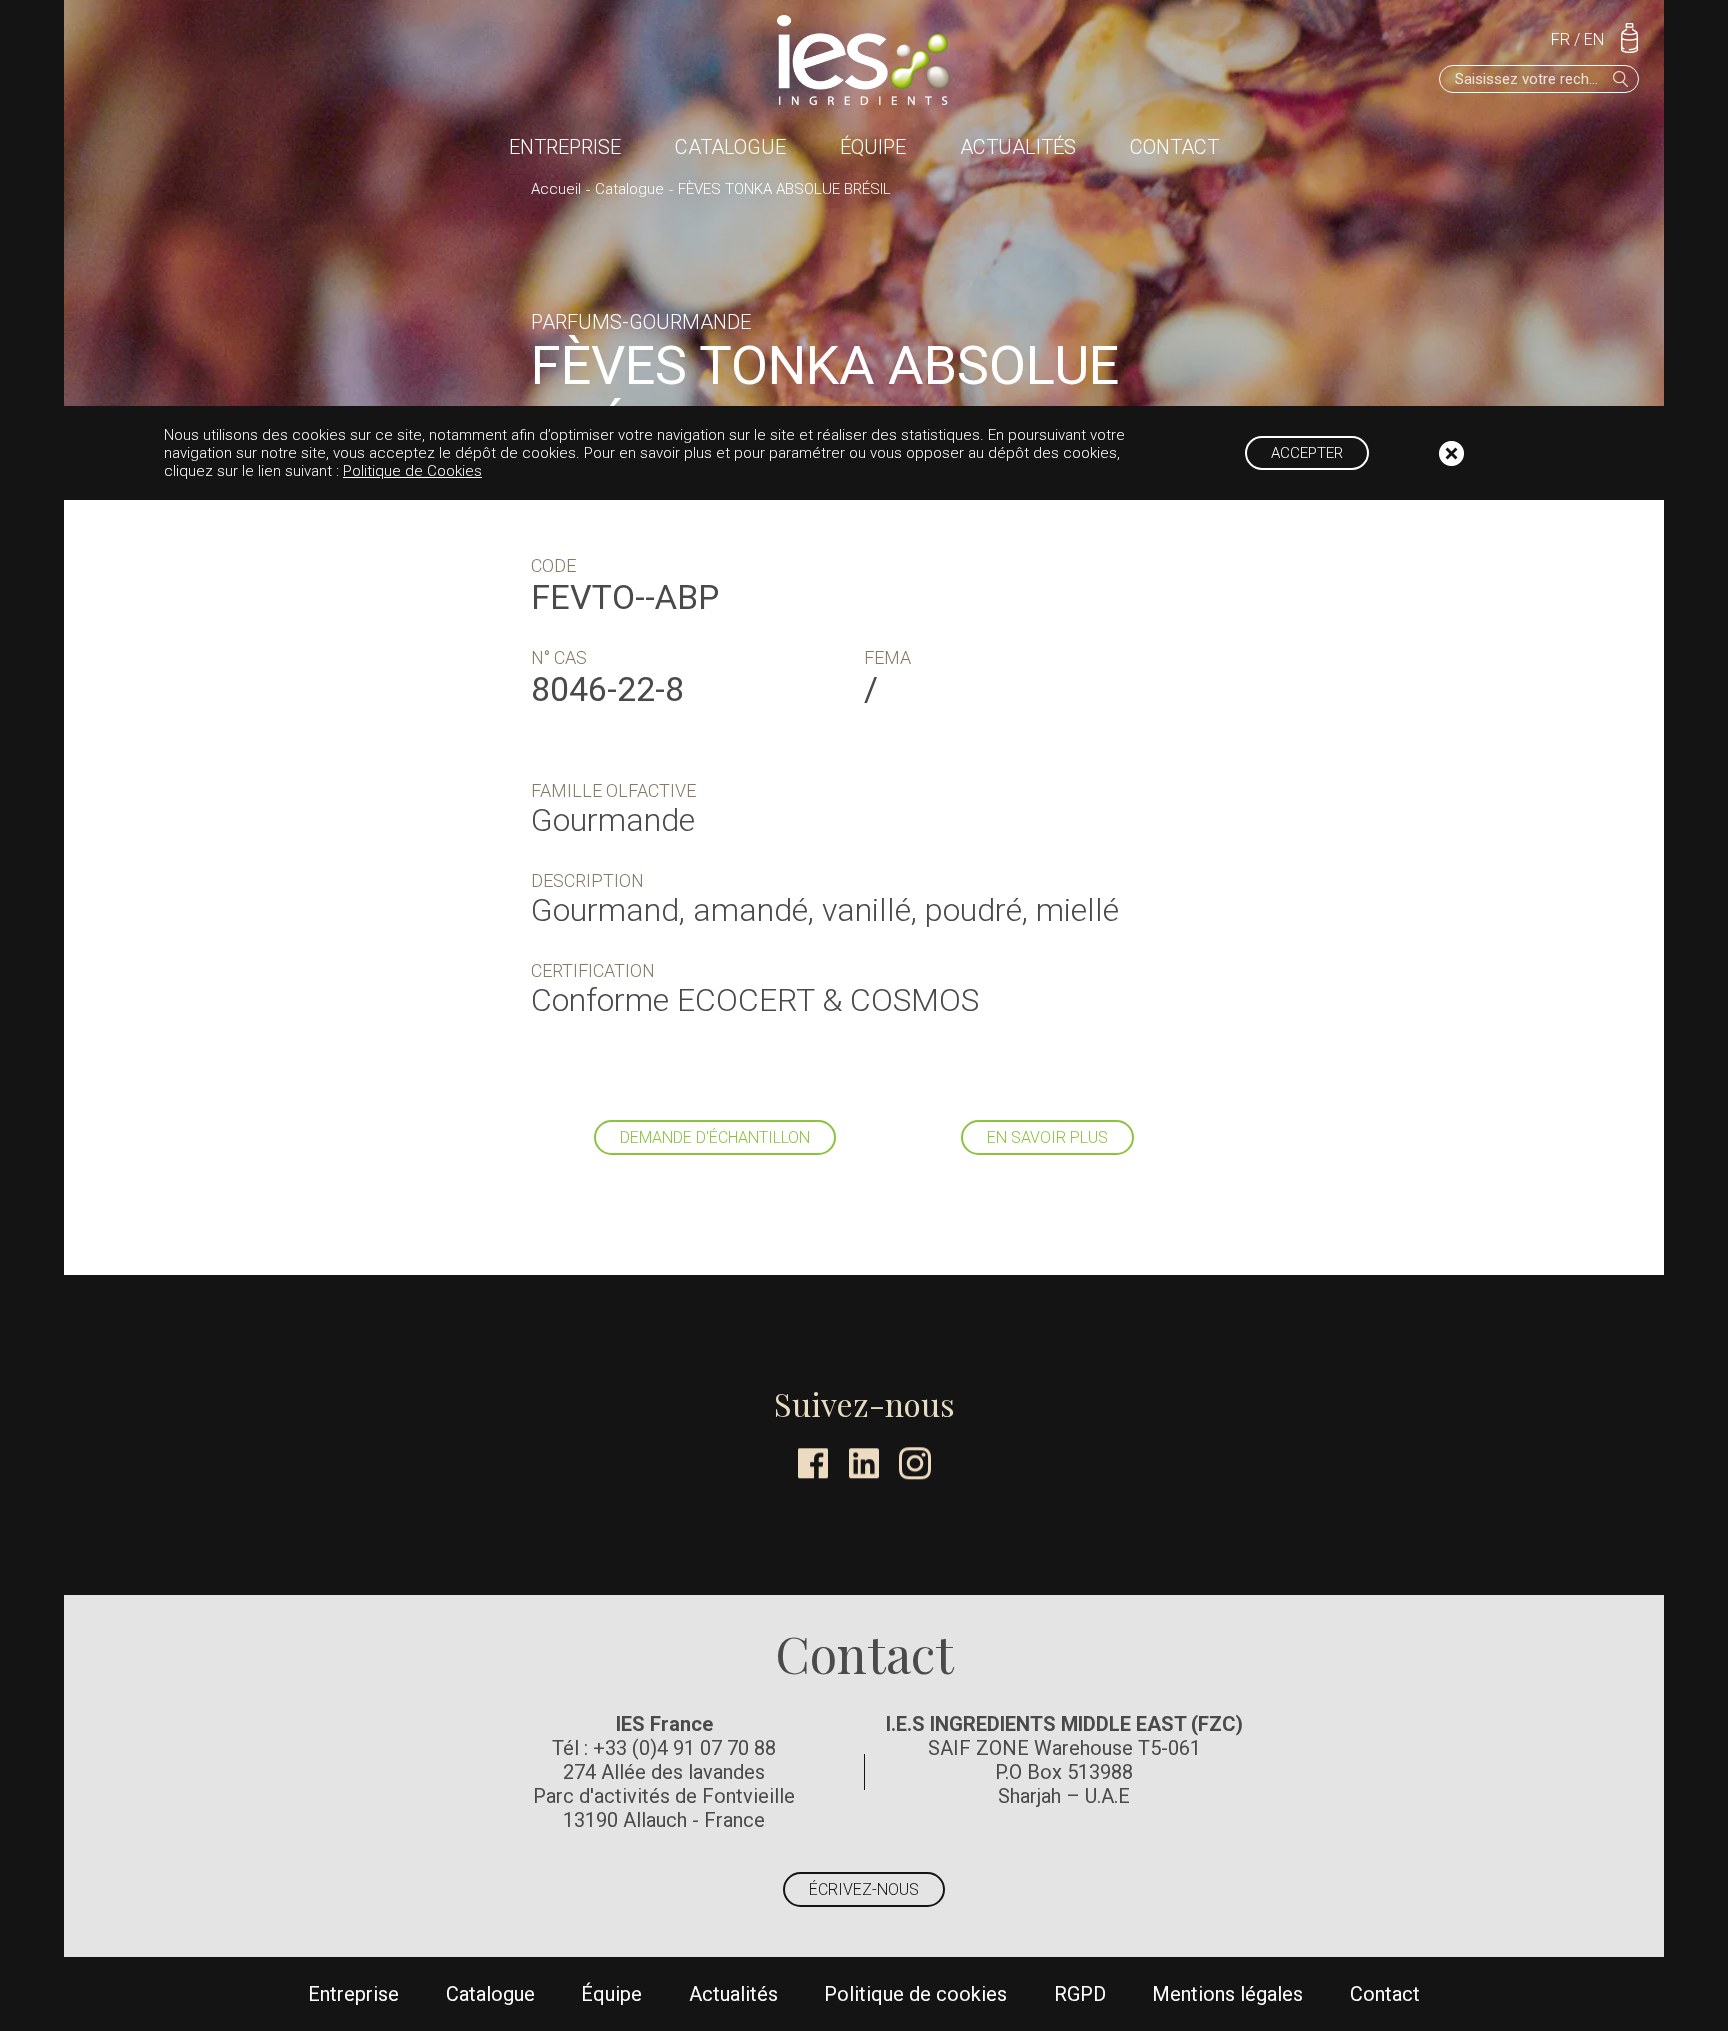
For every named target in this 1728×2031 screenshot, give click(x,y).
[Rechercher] (1621, 79)
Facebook (813, 1463)
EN (1594, 39)
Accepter (1307, 453)
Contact (1174, 147)
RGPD (1080, 1994)
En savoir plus (1047, 1137)
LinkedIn (864, 1463)
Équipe (873, 147)
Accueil (556, 189)
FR (1560, 39)
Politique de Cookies (412, 471)
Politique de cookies (915, 1994)
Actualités (1018, 147)
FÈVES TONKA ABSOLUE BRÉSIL (784, 189)
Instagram (915, 1463)
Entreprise (565, 147)
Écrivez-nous (864, 1889)
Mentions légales (1227, 1994)
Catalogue (730, 147)
